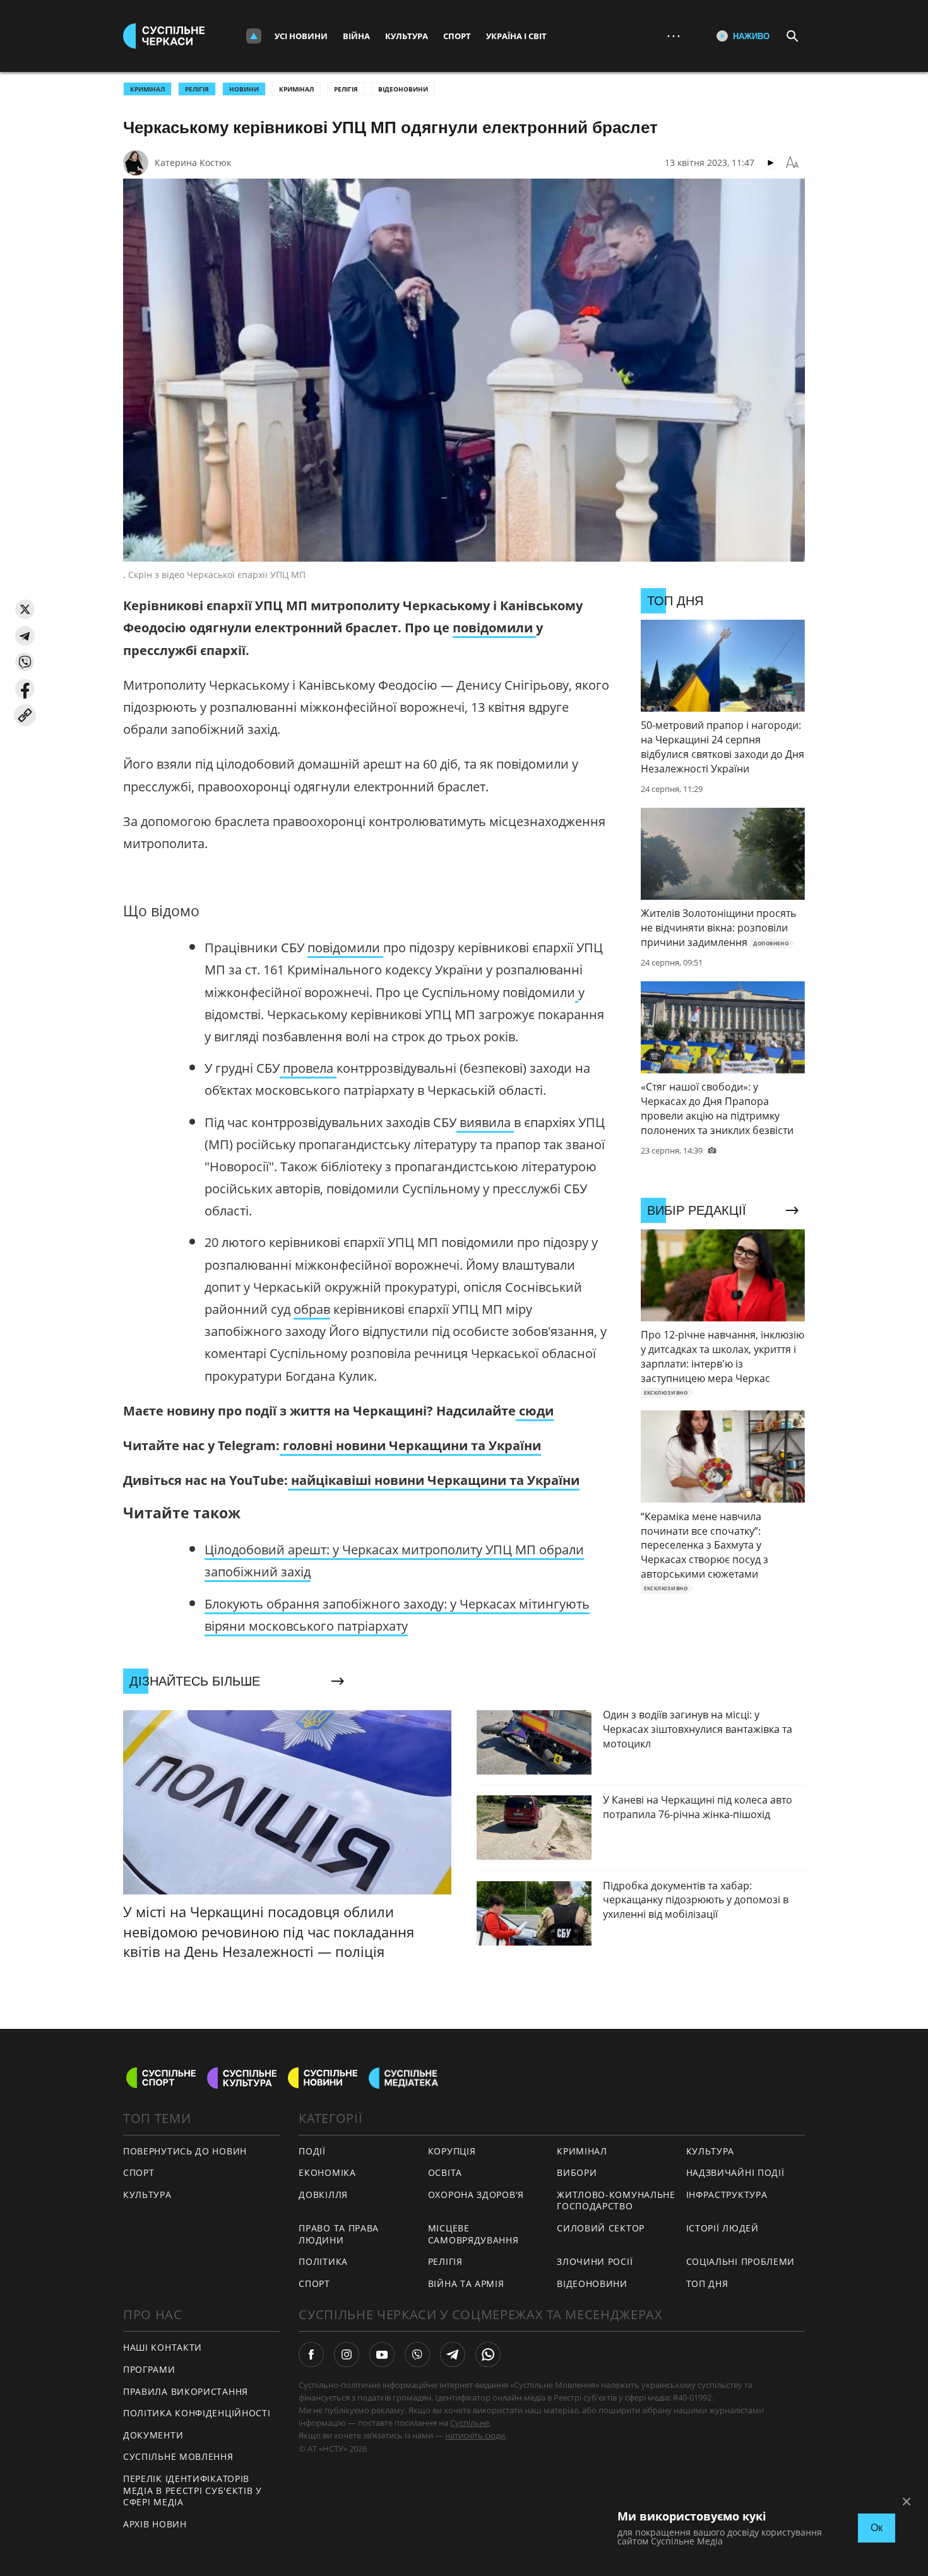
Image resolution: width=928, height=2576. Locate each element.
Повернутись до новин (185, 2151)
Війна (356, 36)
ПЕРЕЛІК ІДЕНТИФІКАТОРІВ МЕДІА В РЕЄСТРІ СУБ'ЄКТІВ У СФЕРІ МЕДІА (193, 2490)
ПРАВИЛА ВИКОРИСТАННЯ (186, 2391)
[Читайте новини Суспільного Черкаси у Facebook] (311, 2354)
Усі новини (301, 36)
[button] (25, 609)
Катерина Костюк (193, 162)
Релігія (346, 89)
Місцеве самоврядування (473, 2234)
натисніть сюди (475, 2435)
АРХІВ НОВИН (155, 2524)
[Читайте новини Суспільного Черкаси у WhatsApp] (488, 2354)
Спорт (457, 36)
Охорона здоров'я (476, 2195)
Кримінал (296, 89)
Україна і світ (516, 36)
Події (312, 2151)
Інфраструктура (727, 2195)
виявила (485, 1122)
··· (674, 36)
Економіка (327, 2172)
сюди (535, 1411)
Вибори (577, 2172)
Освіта (445, 2172)
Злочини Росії (595, 2261)
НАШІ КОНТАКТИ (163, 2347)
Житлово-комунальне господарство (616, 2201)
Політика (323, 2261)
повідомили (494, 628)
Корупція (452, 2151)
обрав (312, 1309)
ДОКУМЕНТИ (153, 2435)
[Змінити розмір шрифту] (792, 163)
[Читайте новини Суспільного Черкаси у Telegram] (453, 2354)
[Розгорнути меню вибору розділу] (254, 36)
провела (308, 1068)
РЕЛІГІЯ (197, 89)
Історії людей (723, 2228)
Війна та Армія (466, 2284)
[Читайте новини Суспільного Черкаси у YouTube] (382, 2354)
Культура (407, 36)
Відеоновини (403, 89)
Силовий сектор (601, 2228)
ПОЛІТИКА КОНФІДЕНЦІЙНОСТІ (197, 2413)
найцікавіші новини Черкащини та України (434, 1480)
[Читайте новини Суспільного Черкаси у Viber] (417, 2354)
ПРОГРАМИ (149, 2369)
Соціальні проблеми (741, 2261)
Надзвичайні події (735, 2172)
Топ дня (707, 2284)
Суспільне (470, 2423)
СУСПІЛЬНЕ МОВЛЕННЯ (178, 2456)
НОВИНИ (244, 89)
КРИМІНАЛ (147, 89)
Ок (877, 2528)
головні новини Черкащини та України (410, 1445)
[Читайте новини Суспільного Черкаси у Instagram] (347, 2354)
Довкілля (323, 2195)
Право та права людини (339, 2234)
